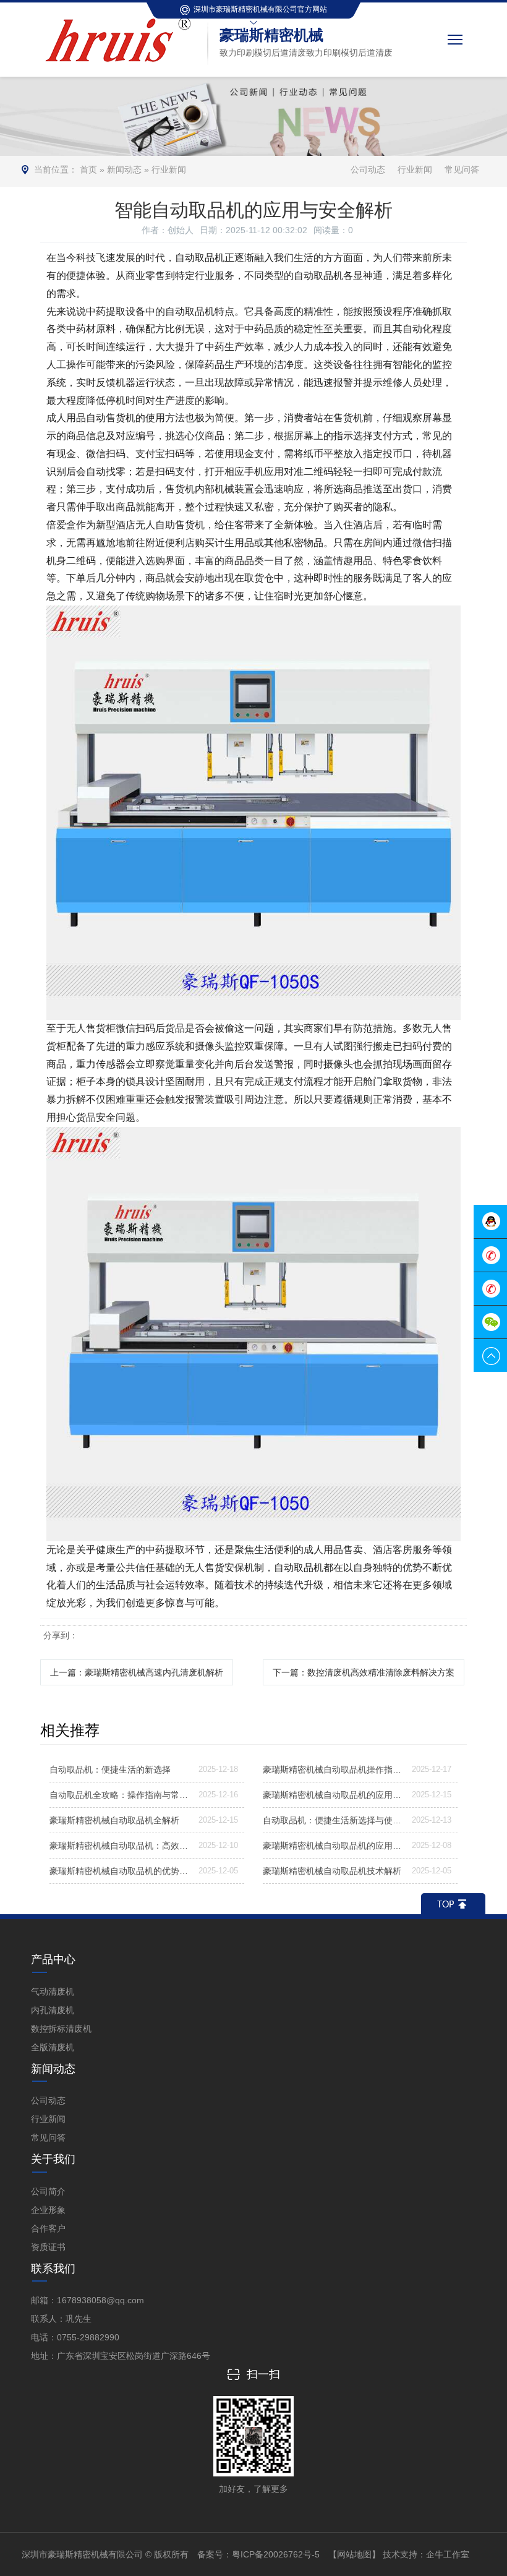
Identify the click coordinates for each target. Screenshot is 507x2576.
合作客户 (48, 2228)
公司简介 (48, 2191)
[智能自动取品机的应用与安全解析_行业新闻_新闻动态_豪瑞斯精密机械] (121, 18)
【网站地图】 (354, 2554)
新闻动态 (124, 169)
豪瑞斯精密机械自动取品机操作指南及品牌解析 (332, 1769)
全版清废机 (53, 2047)
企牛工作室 (448, 2554)
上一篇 (137, 1672)
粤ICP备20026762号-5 (276, 2554)
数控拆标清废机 (61, 2029)
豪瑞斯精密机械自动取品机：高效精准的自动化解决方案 (119, 1846)
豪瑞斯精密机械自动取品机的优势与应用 (119, 1871)
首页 (88, 169)
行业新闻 (169, 169)
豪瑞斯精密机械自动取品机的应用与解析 (332, 1795)
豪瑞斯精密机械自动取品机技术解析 (332, 1871)
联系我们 (53, 2269)
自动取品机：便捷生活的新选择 (110, 1769)
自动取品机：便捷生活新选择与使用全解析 (332, 1820)
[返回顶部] (453, 1904)
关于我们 (53, 2159)
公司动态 (368, 169)
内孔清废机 (53, 2010)
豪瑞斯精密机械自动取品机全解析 (114, 1820)
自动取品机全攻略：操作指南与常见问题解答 (119, 1795)
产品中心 (53, 1959)
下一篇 (364, 1672)
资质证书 (48, 2247)
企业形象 (48, 2210)
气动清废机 (53, 1992)
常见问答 (462, 169)
